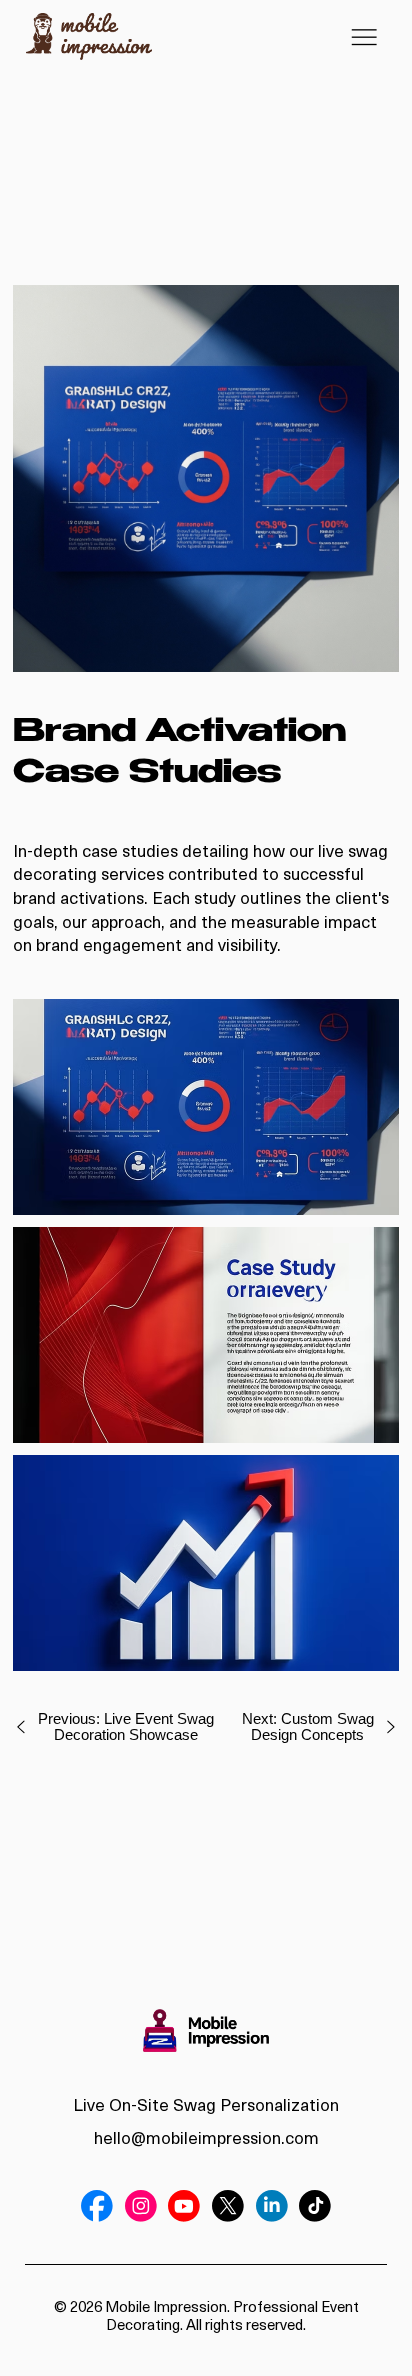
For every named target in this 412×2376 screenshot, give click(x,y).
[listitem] (206, 478)
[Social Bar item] (97, 2206)
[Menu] (364, 37)
